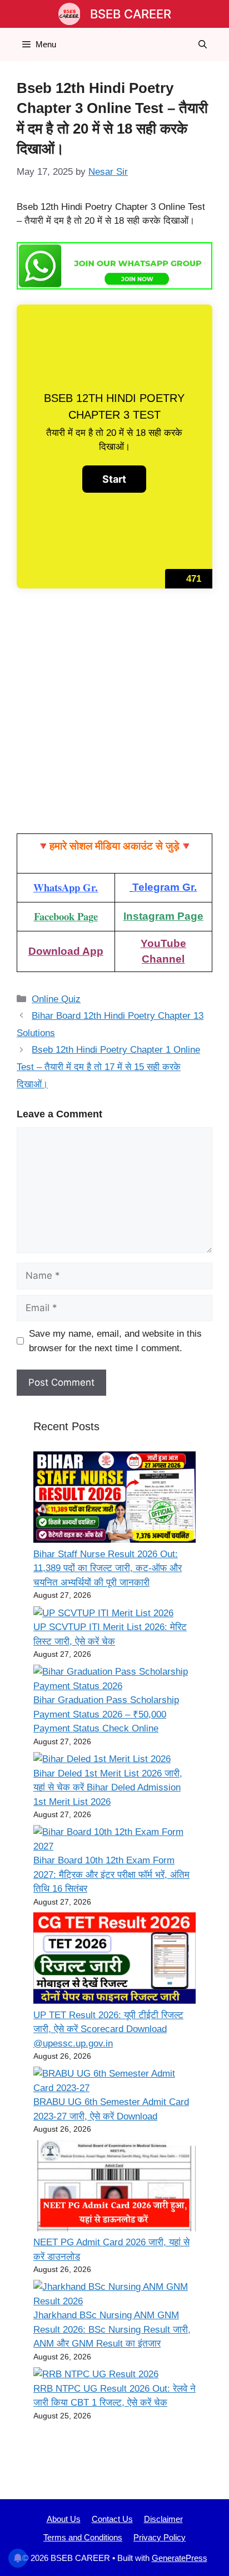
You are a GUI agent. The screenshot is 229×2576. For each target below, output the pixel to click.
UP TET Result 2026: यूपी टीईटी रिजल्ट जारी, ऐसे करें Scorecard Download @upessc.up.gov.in (108, 2029)
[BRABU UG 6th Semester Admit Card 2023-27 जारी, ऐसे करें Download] (114, 2081)
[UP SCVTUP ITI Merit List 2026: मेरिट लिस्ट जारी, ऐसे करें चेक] (103, 1613)
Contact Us (112, 2519)
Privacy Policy (160, 2537)
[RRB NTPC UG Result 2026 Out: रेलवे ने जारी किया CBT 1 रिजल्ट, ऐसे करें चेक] (96, 2374)
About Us (64, 2519)
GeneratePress (180, 2558)
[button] (203, 45)
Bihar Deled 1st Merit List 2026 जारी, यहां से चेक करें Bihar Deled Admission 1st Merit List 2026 (108, 1788)
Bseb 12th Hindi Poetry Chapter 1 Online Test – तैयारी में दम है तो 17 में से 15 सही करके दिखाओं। (108, 1067)
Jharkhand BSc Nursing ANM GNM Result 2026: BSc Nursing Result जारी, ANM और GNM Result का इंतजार (112, 2329)
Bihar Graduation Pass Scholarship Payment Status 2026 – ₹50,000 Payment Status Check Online (106, 1714)
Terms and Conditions (83, 2537)
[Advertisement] (114, 714)
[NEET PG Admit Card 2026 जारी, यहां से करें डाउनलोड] (114, 2188)
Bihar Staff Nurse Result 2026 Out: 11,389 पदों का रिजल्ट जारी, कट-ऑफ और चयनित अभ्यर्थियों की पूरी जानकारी (108, 1568)
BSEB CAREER (131, 14)
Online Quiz (56, 999)
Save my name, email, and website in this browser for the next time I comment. (115, 1341)
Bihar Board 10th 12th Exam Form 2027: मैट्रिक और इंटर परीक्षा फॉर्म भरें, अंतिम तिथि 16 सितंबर (111, 1875)
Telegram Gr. (165, 887)
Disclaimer (163, 2519)
